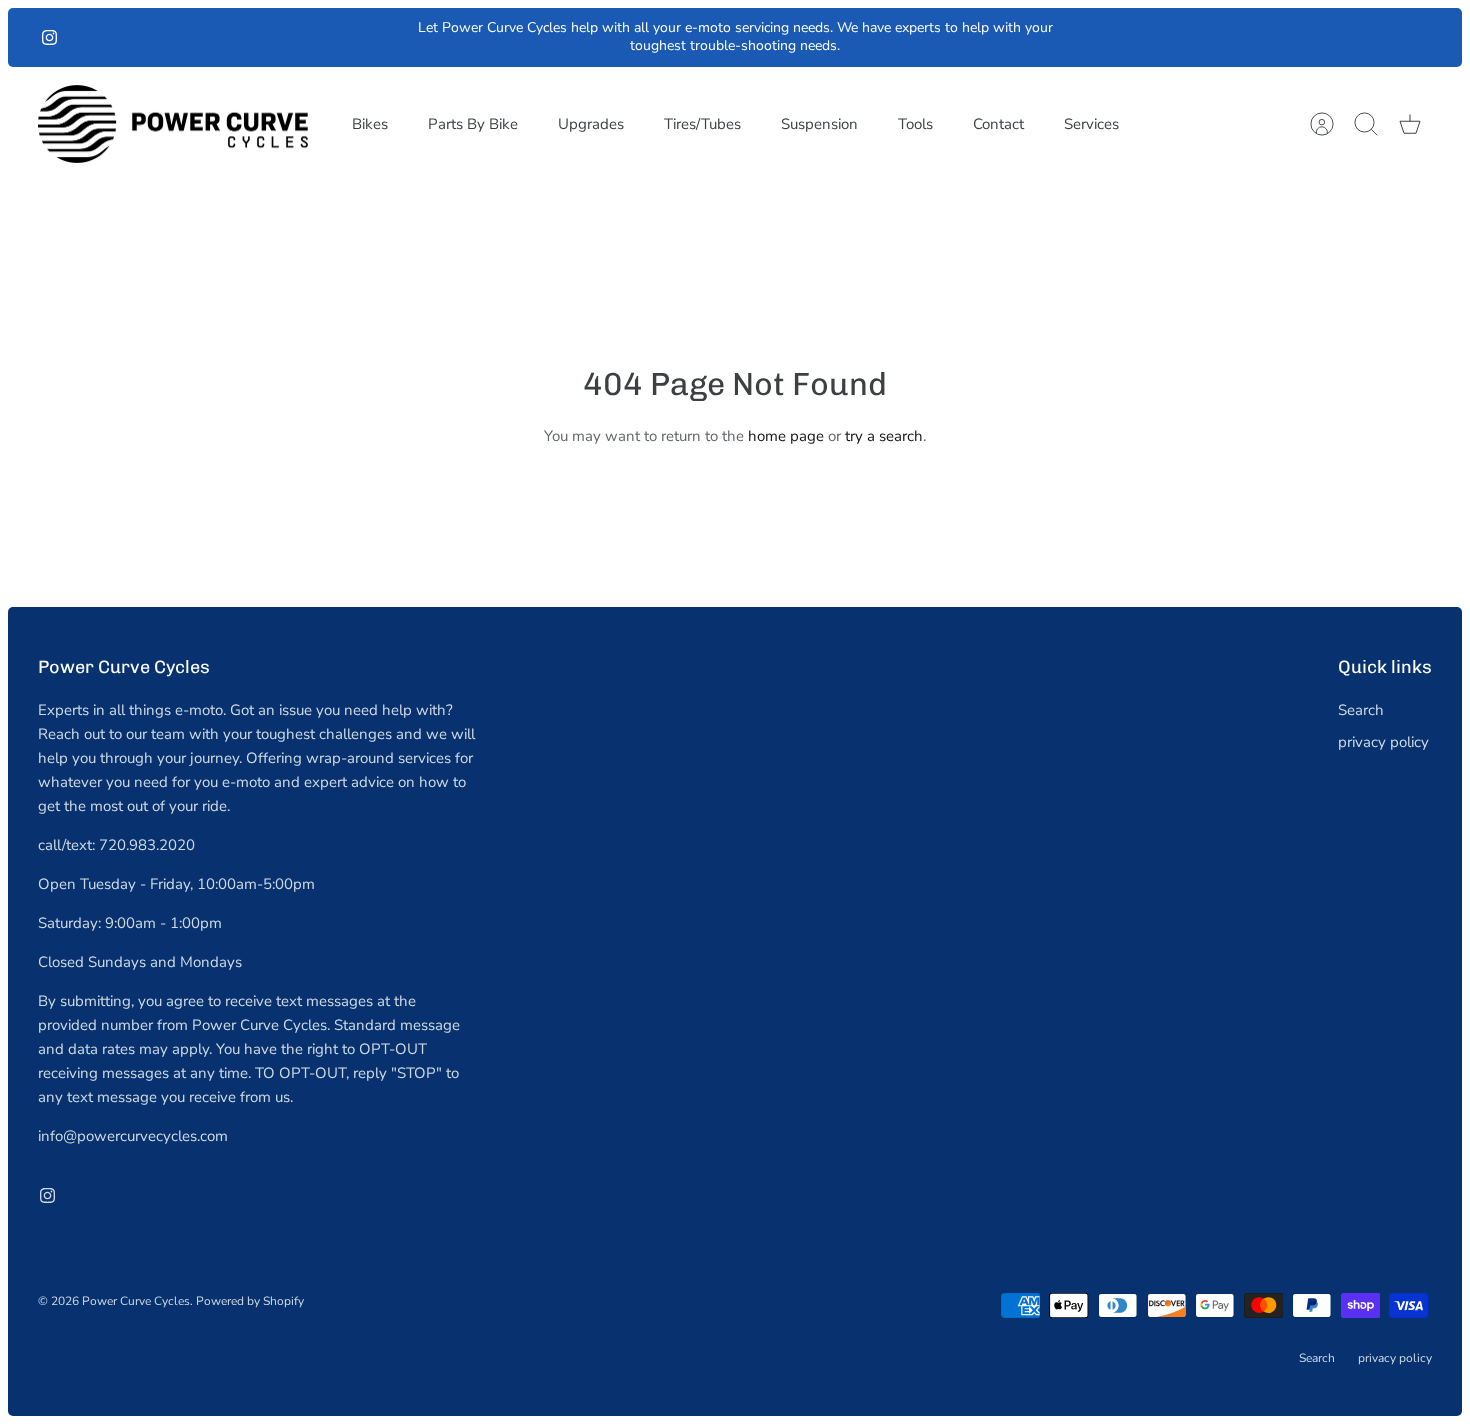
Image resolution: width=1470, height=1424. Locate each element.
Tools (915, 124)
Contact (998, 124)
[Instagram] (49, 37)
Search (1361, 710)
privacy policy (1383, 742)
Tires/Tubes (702, 124)
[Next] (1069, 37)
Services (1091, 124)
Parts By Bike (473, 124)
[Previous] (402, 37)
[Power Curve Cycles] (173, 124)
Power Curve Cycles (136, 1301)
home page (786, 436)
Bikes (370, 124)
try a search (884, 436)
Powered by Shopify (250, 1301)
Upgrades (591, 124)
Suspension (819, 124)
